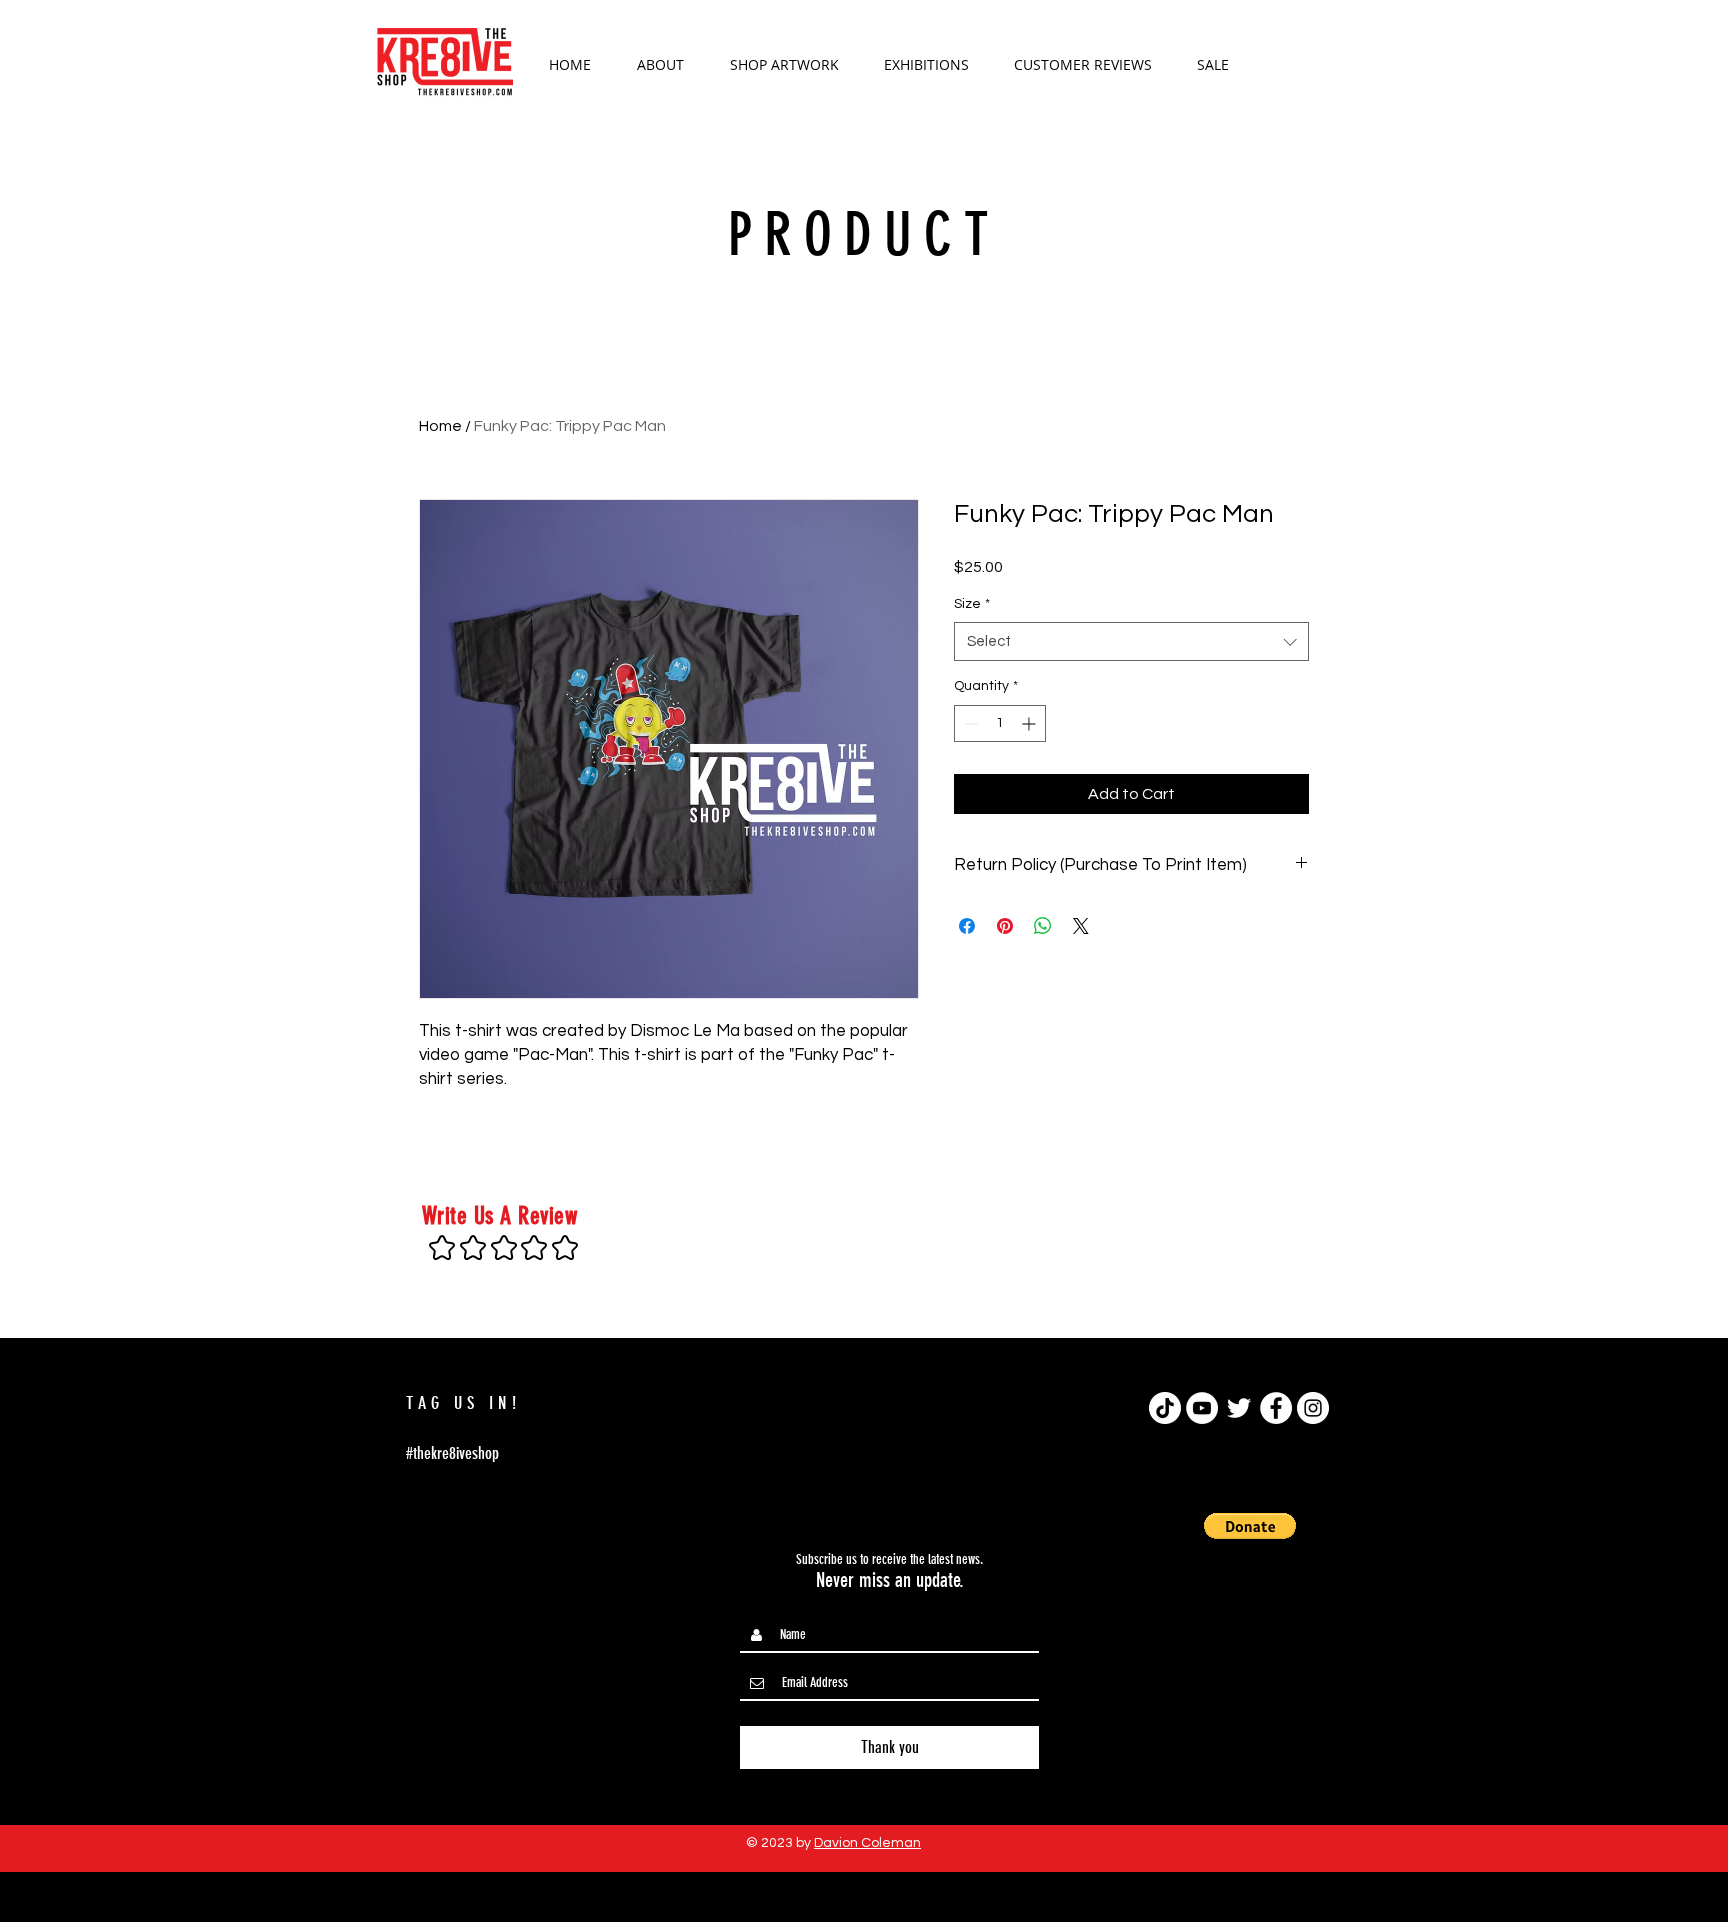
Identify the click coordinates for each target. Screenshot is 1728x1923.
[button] (1303, 62)
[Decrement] (969, 723)
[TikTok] (1165, 1408)
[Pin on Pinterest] (1005, 926)
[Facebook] (1276, 1408)
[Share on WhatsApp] (1043, 926)
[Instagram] (1313, 1408)
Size (972, 604)
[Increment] (1030, 723)
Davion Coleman (867, 1843)
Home (440, 426)
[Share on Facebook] (967, 926)
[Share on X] (1081, 926)
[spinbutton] (1000, 723)
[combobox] (1131, 641)
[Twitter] (1239, 1408)
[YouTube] (1202, 1408)
